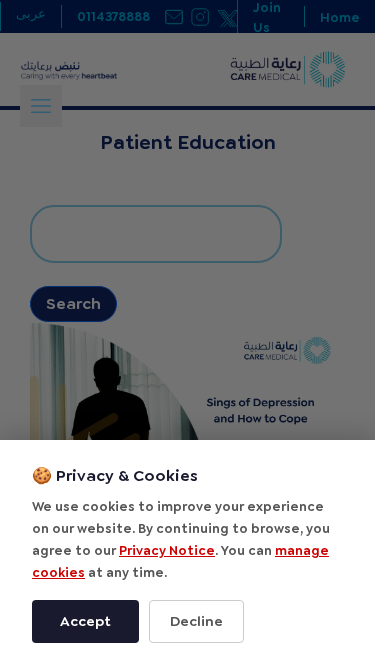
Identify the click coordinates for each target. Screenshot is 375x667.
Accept (85, 621)
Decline (196, 621)
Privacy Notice (167, 550)
